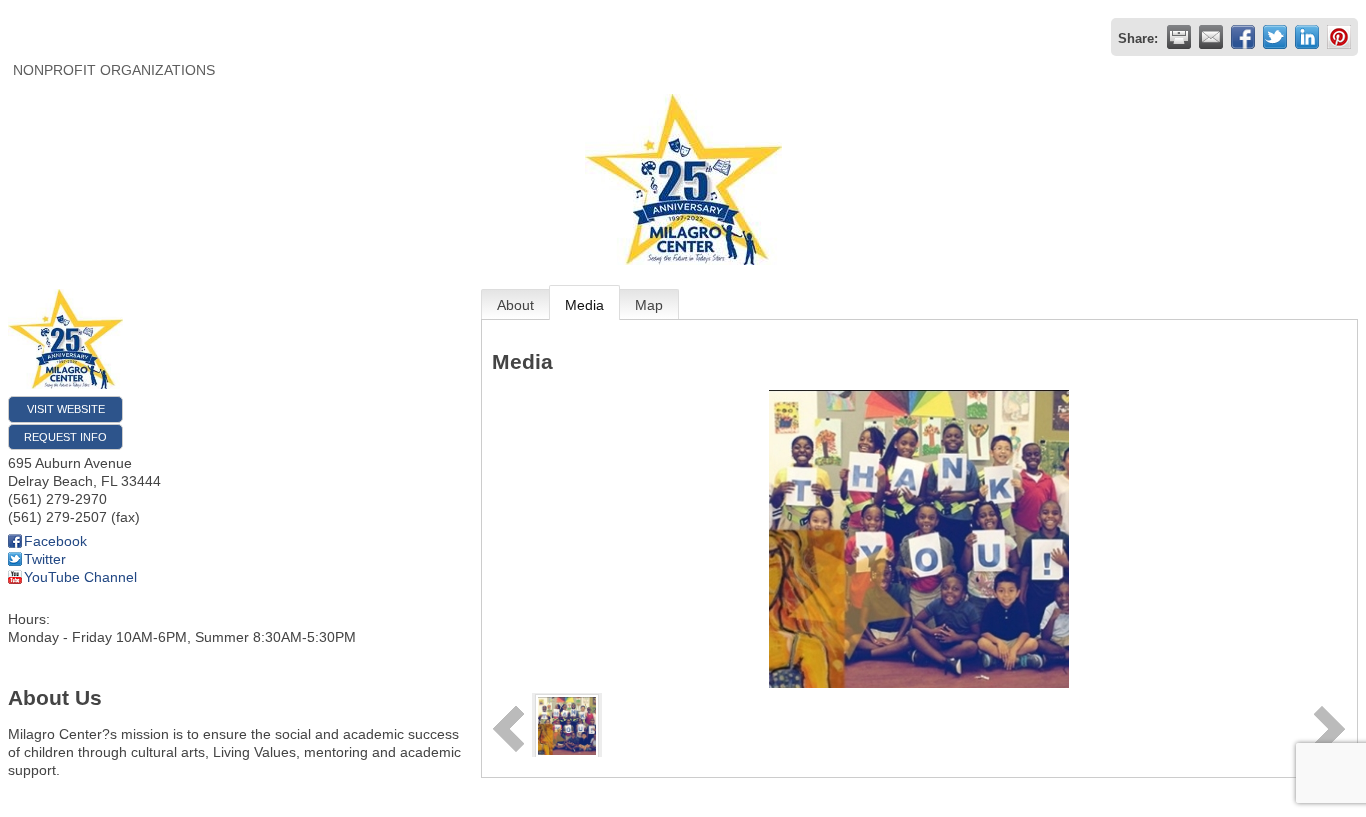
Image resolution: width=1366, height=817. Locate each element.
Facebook (55, 541)
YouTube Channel (80, 577)
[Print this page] (1179, 37)
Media (584, 305)
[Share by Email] (1211, 37)
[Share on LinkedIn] (1307, 37)
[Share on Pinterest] (1339, 37)
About (515, 305)
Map (649, 305)
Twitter (45, 559)
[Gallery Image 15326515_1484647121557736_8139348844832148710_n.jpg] (567, 724)
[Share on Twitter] (1275, 37)
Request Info (65, 437)
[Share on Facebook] (1243, 37)
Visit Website (66, 409)
